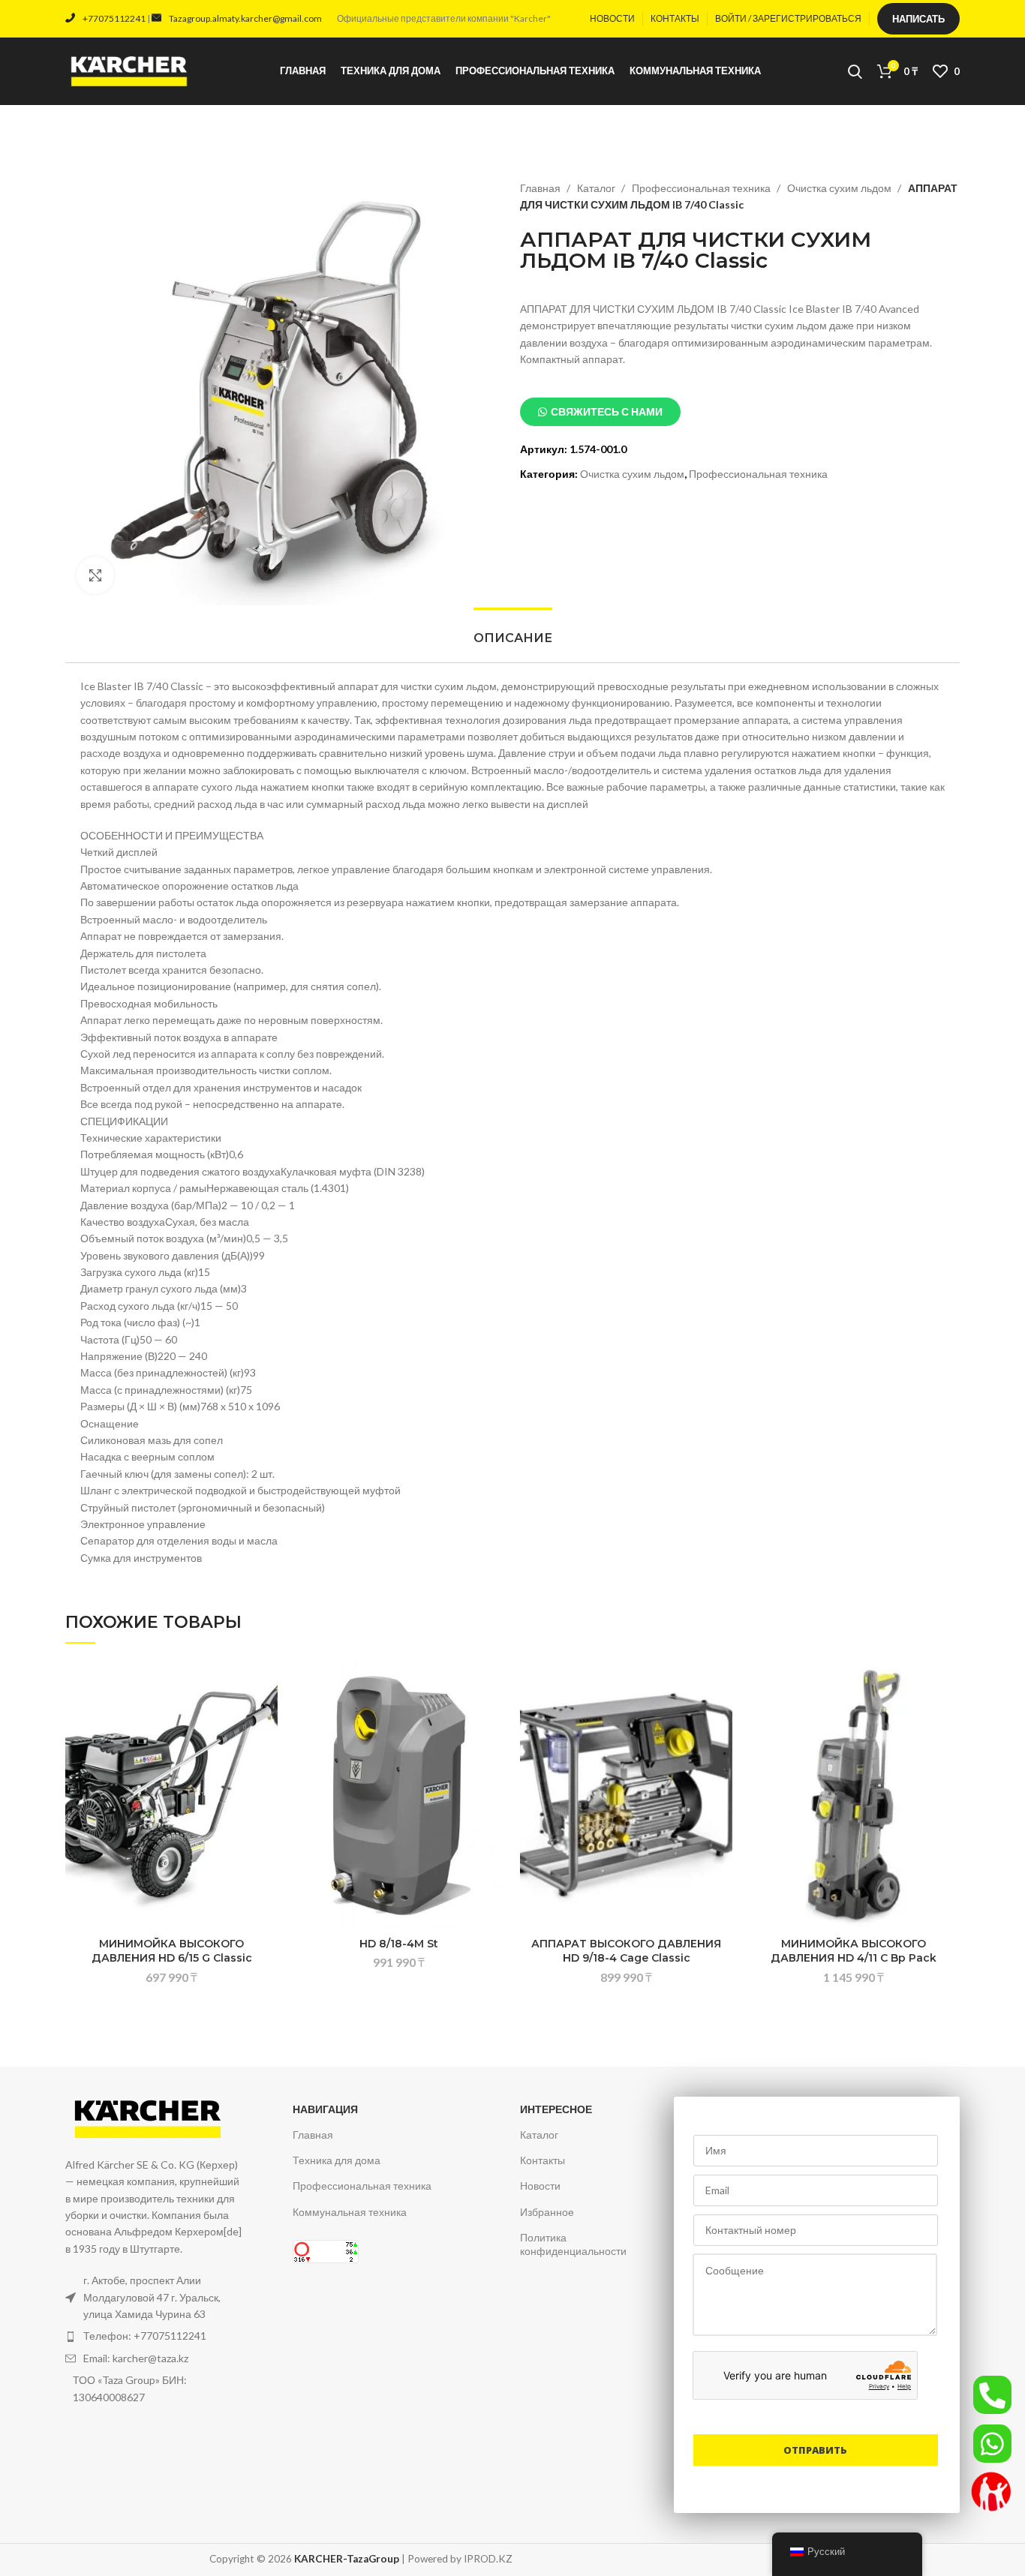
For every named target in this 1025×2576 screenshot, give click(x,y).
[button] (600, 412)
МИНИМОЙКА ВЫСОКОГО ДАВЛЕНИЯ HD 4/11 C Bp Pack (854, 1951)
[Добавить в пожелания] (266, 1684)
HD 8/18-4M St (399, 1944)
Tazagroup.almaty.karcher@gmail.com (245, 18)
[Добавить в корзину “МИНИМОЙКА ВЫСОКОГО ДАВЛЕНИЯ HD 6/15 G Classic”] (266, 1717)
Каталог (597, 188)
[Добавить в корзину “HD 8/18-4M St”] (494, 1717)
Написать (918, 19)
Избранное (547, 2212)
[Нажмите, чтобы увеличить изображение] (95, 575)
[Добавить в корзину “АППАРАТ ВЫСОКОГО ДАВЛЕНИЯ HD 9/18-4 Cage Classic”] (721, 1717)
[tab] (512, 638)
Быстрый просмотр (266, 1751)
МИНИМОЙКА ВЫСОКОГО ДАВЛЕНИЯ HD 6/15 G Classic (172, 1951)
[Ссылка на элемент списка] (155, 2336)
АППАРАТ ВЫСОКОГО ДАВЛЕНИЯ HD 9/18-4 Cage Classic (626, 1951)
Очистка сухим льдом (840, 188)
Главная (541, 188)
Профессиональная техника (702, 188)
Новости (540, 2186)
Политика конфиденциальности (573, 2244)
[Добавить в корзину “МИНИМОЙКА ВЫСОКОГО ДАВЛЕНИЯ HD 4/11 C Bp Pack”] (948, 1717)
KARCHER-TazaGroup (347, 2559)
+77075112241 (114, 18)
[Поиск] (855, 71)
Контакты (543, 2160)
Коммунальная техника (350, 2212)
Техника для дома (337, 2160)
